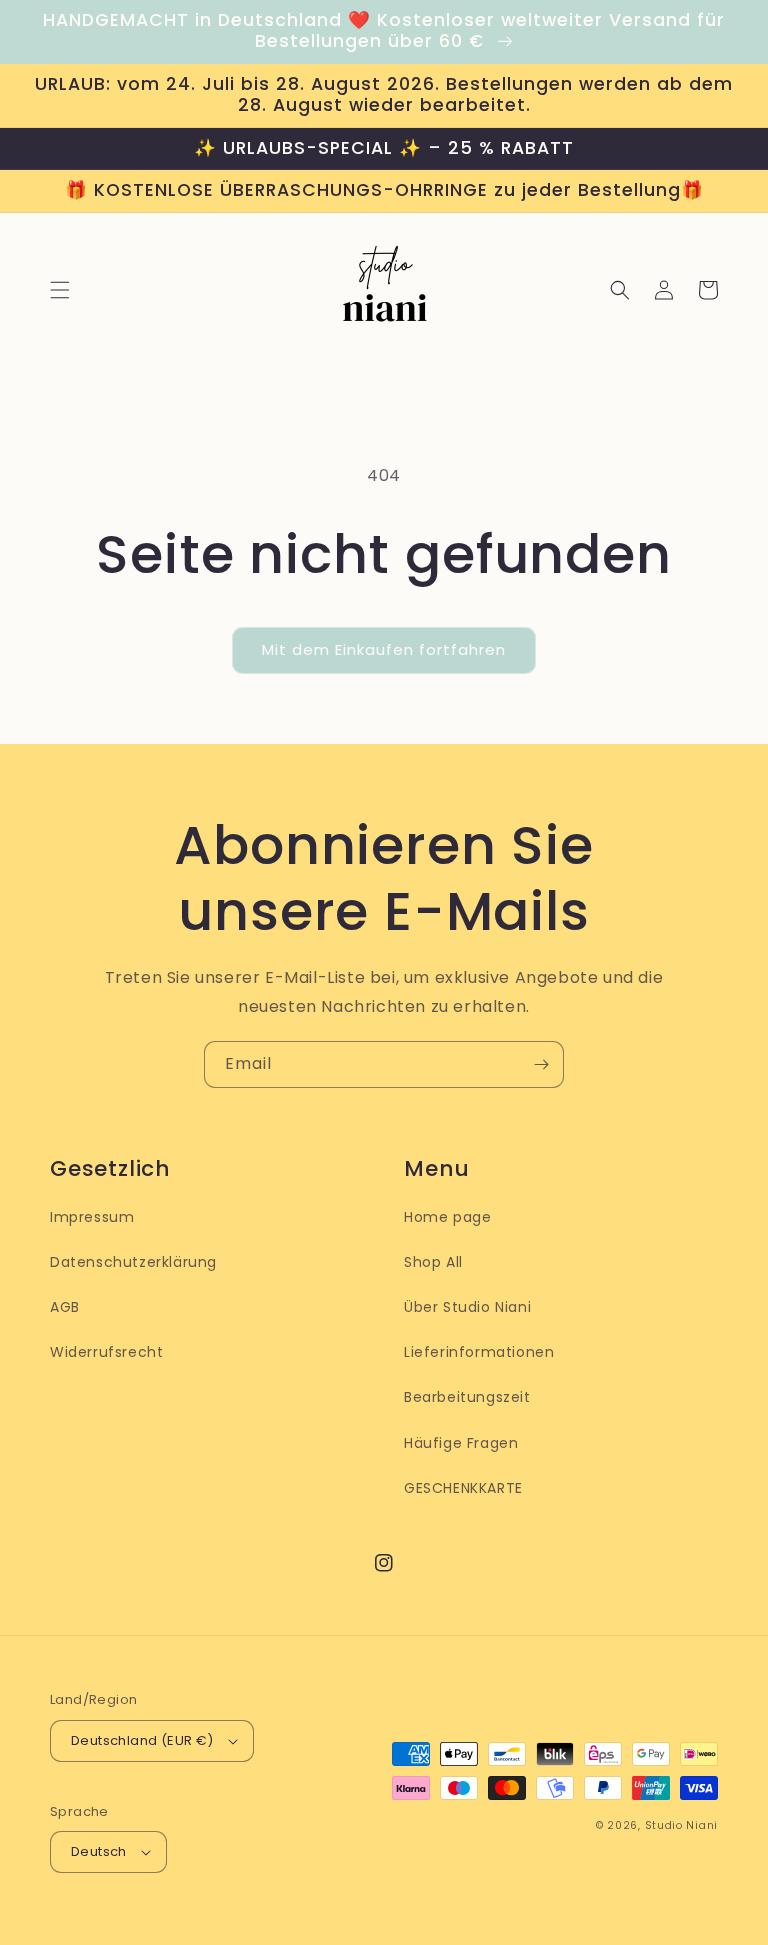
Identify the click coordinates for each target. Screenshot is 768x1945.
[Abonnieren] (541, 1064)
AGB (65, 1307)
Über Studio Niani (467, 1307)
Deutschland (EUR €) (142, 1740)
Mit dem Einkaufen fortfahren (384, 649)
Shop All (433, 1262)
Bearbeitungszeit (467, 1397)
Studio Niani (681, 1825)
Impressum (92, 1217)
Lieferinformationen (479, 1352)
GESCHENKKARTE (463, 1488)
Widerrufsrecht (106, 1352)
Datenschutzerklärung (133, 1262)
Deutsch (99, 1851)
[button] (60, 290)
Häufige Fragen (461, 1443)
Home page (447, 1217)
